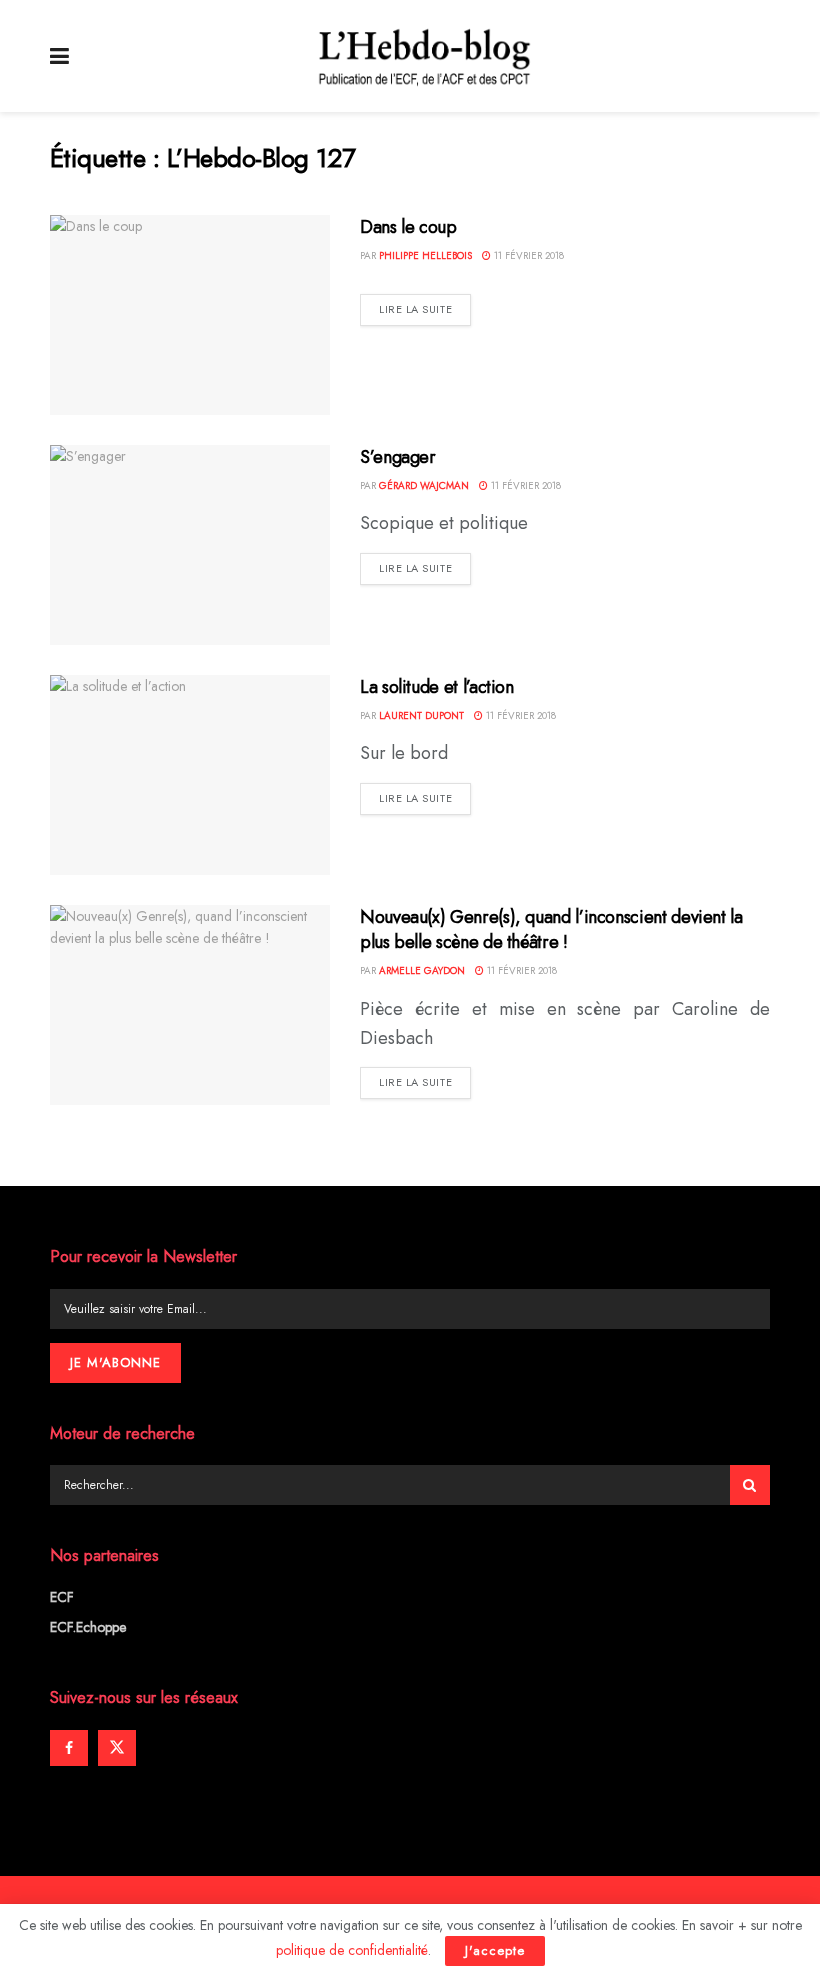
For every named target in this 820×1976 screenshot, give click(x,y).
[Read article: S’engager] (190, 545)
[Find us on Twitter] (117, 1748)
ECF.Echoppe (88, 1627)
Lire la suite (425, 308)
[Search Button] (750, 1485)
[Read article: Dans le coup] (190, 315)
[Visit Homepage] (425, 56)
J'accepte (495, 1950)
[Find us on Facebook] (69, 1748)
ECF (62, 1597)
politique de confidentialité (352, 1950)
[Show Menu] (59, 56)
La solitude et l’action (437, 687)
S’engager (398, 457)
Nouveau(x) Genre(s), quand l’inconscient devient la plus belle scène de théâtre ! (551, 929)
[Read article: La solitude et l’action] (190, 775)
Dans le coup (408, 227)
